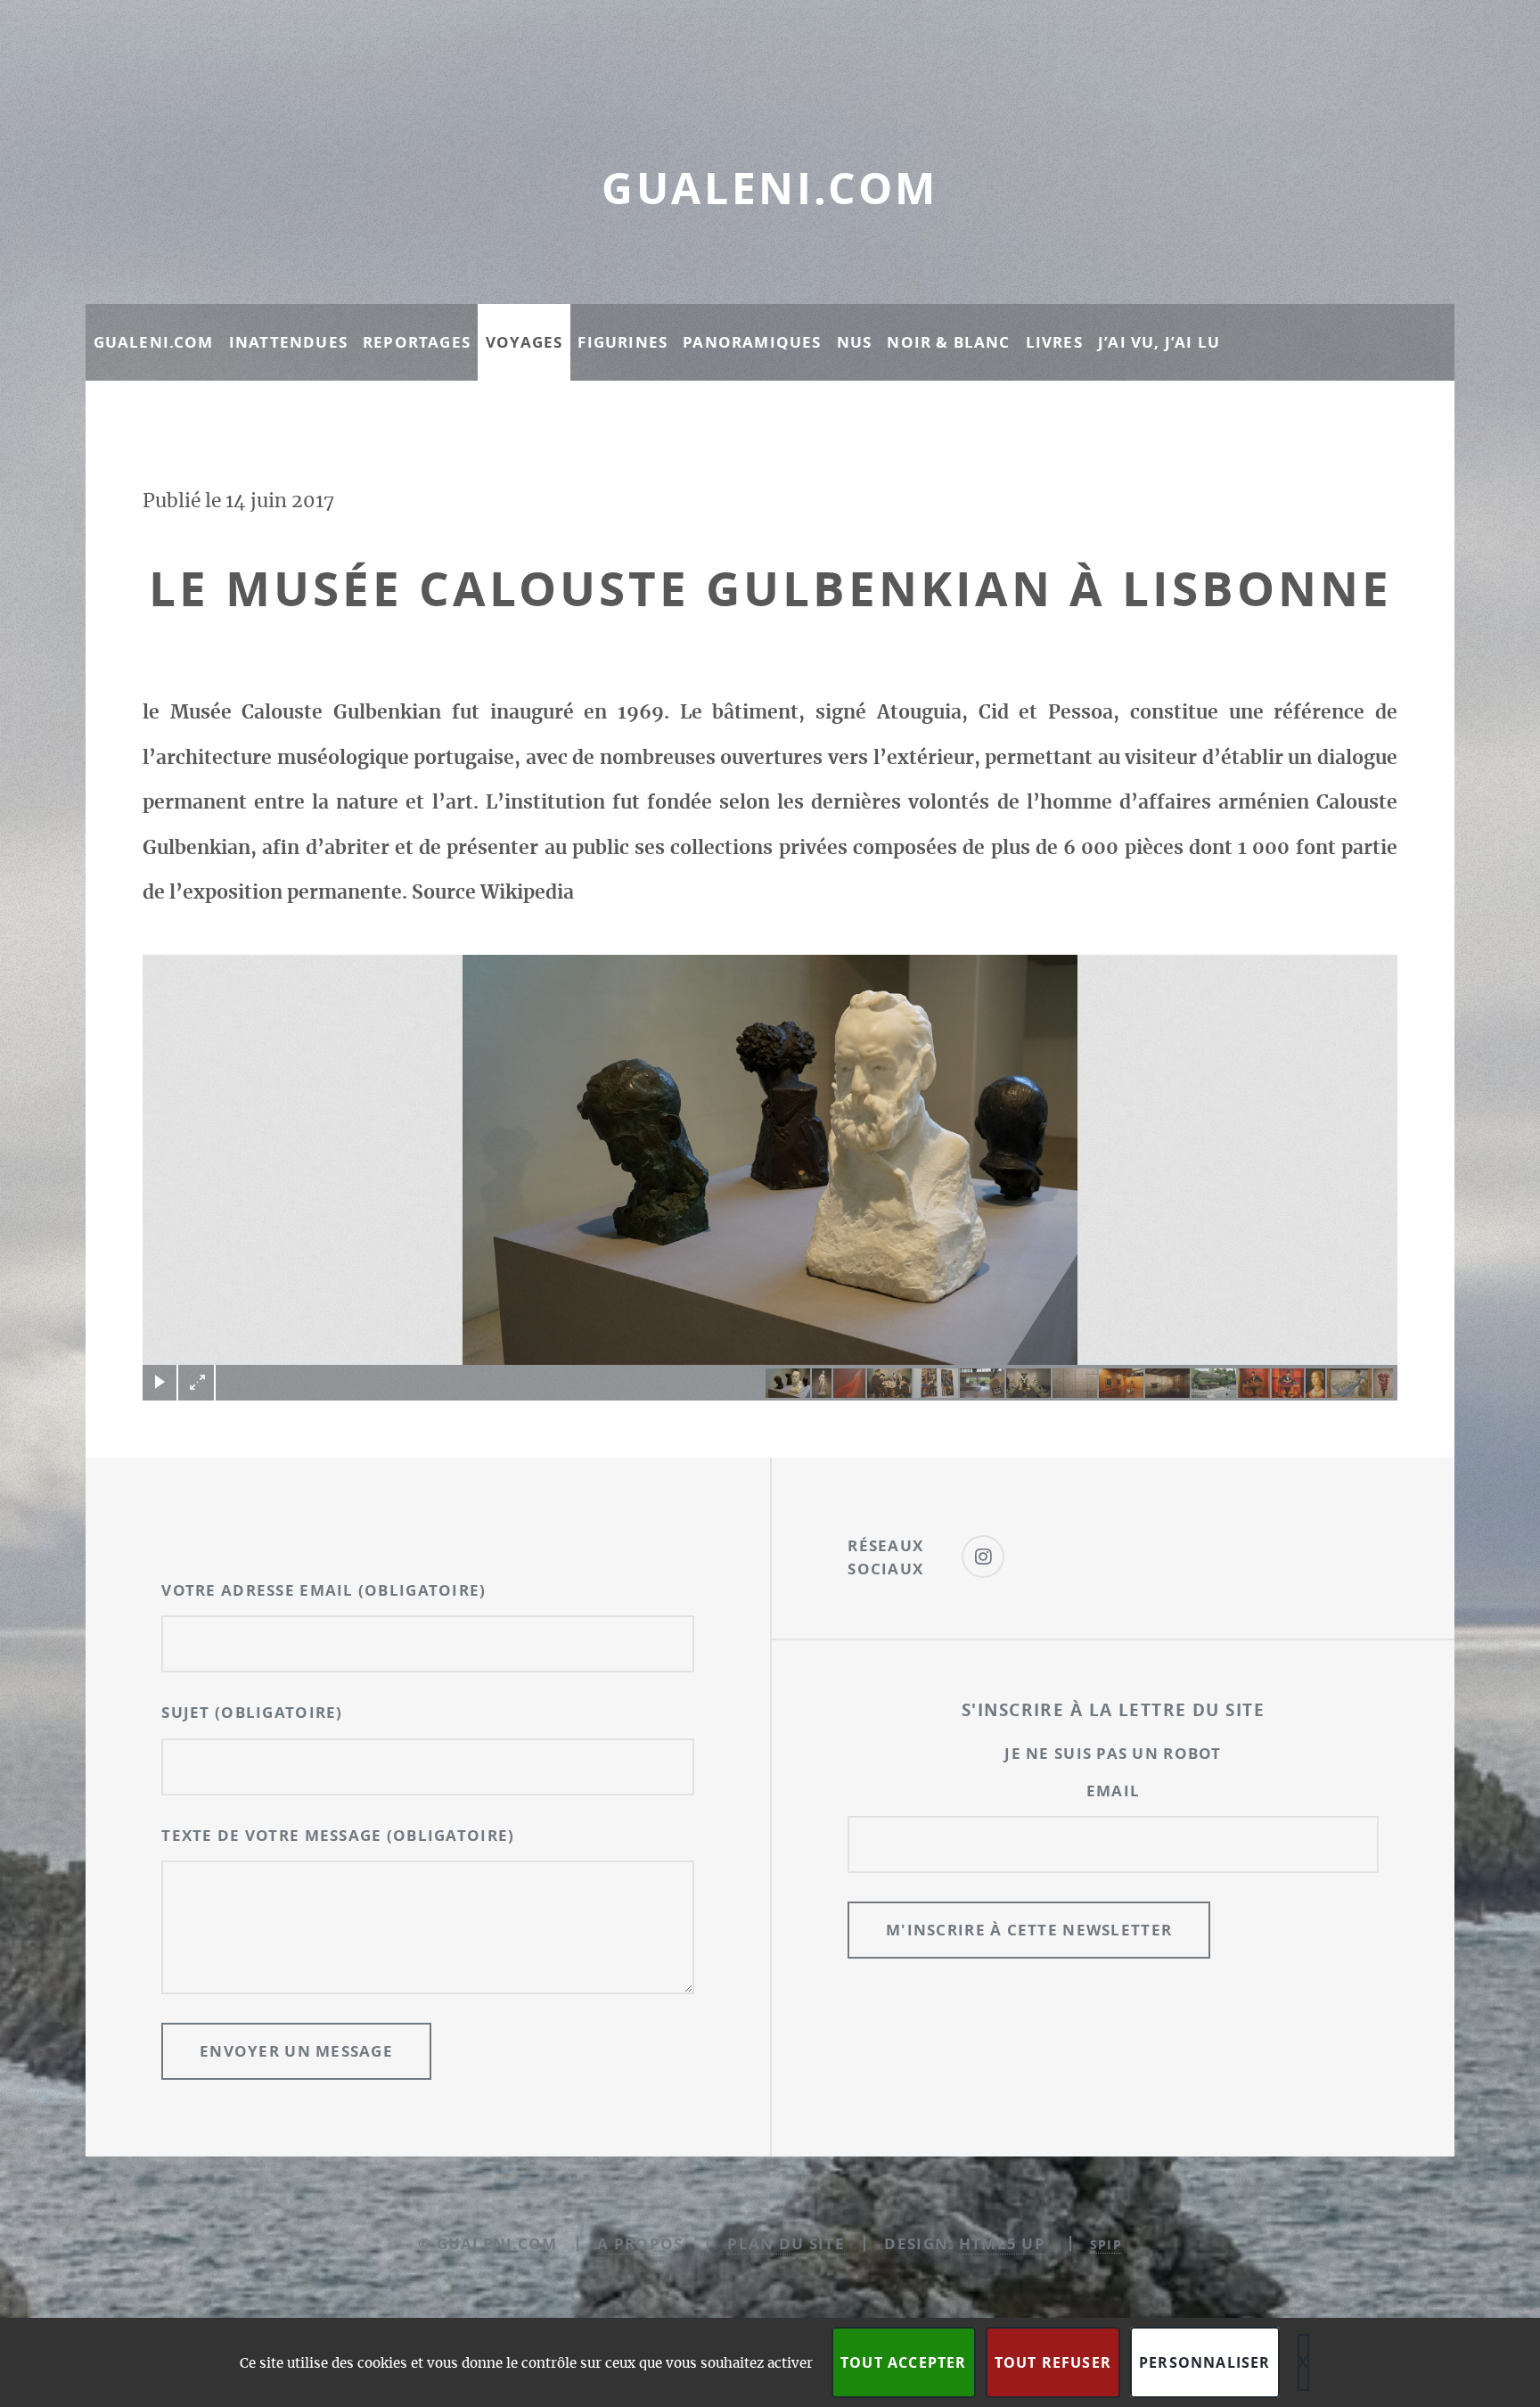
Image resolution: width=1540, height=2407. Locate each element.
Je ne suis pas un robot (1113, 1753)
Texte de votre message (338, 1835)
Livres (1054, 342)
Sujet (252, 1712)
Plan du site (786, 2243)
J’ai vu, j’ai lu (1159, 342)
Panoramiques (752, 342)
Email (1113, 1791)
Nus (855, 342)
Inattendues (288, 342)
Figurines (623, 342)
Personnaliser (1205, 2362)
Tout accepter (904, 2362)
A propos (640, 2243)
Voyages (524, 342)
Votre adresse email (324, 1590)
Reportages (417, 342)
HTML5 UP (1002, 2243)
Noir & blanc (948, 342)
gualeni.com (770, 188)
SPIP (1106, 2244)
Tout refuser (1053, 2362)
